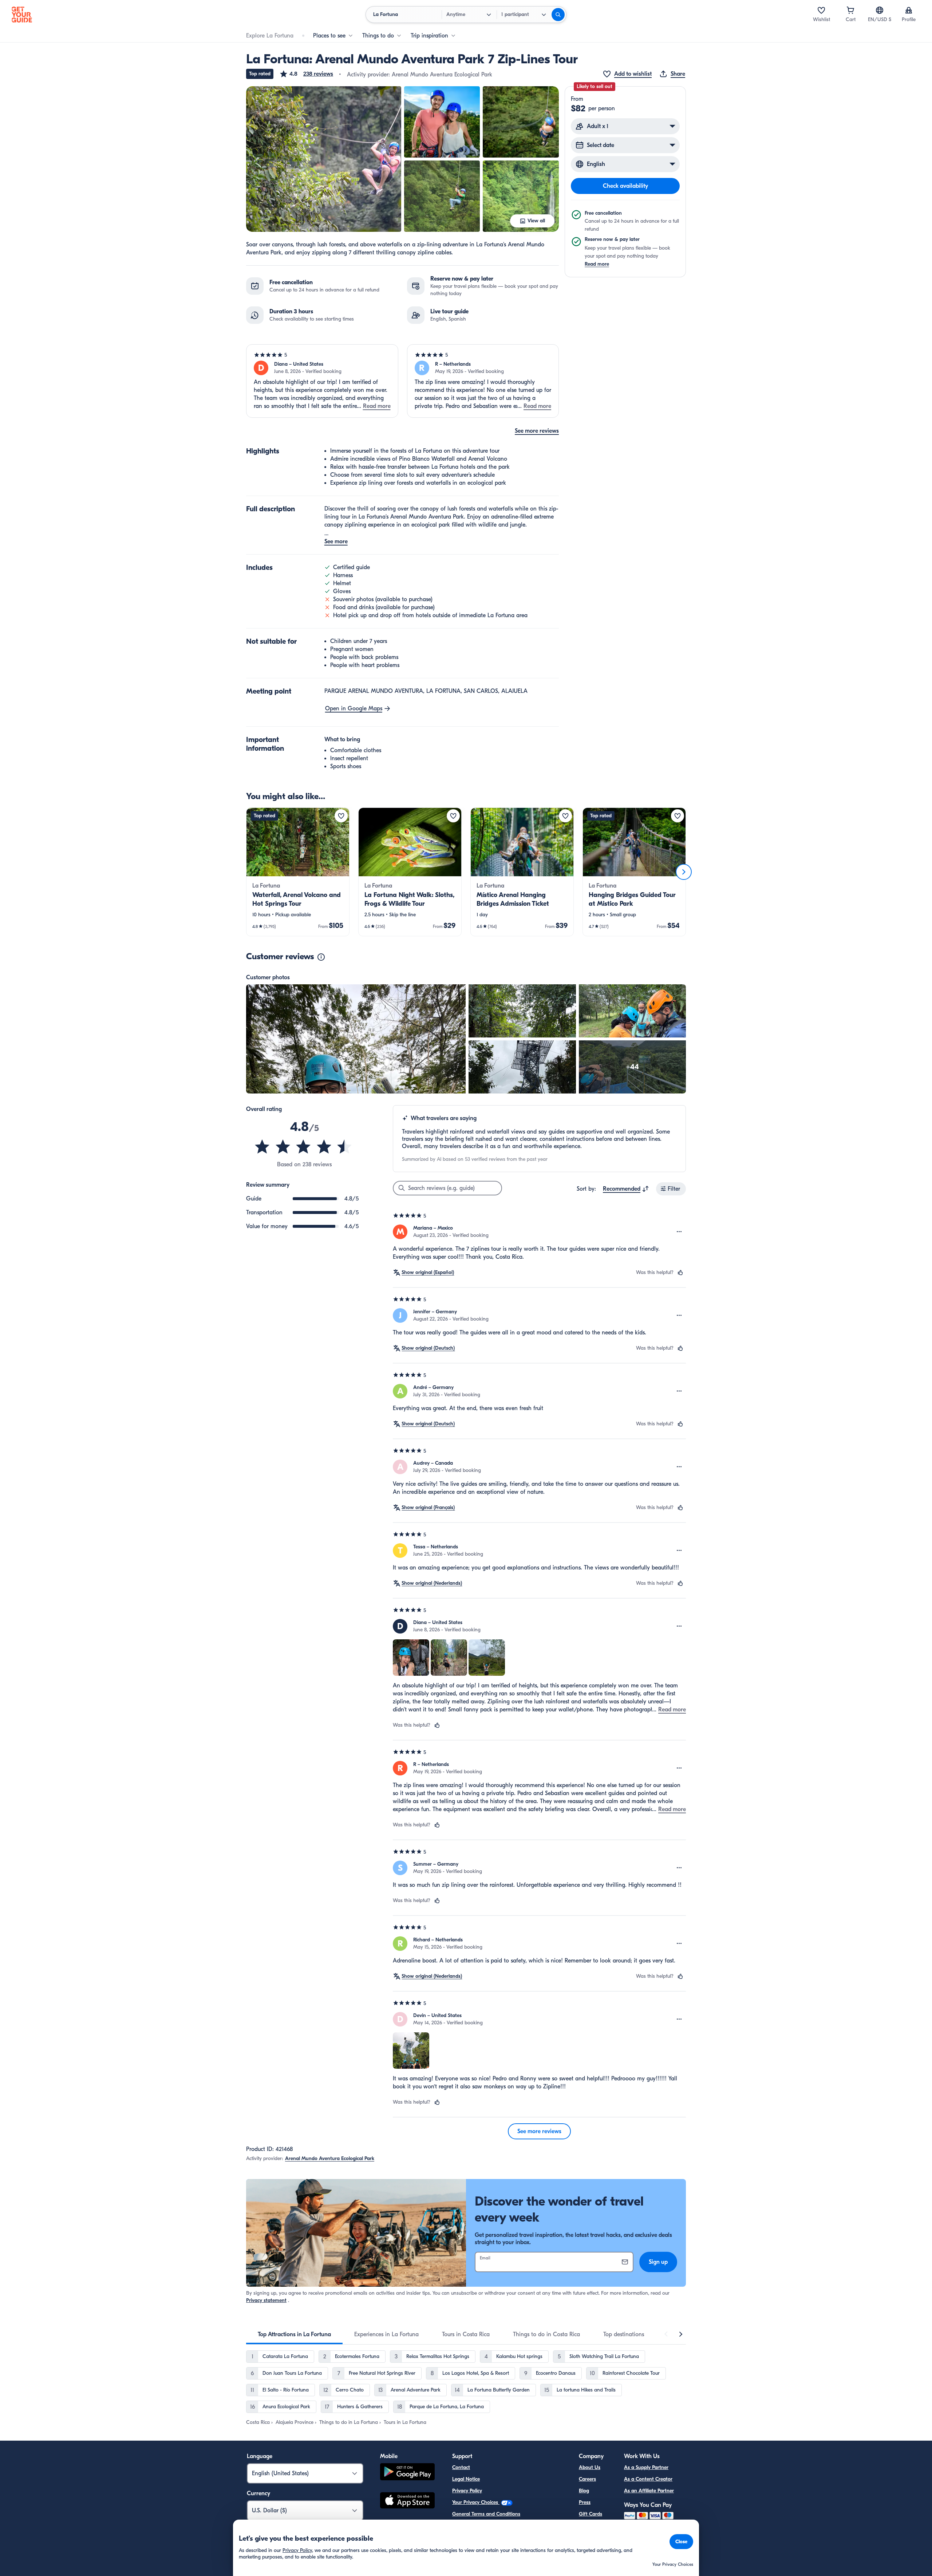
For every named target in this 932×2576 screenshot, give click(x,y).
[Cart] (850, 10)
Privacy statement (266, 2300)
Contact (461, 2467)
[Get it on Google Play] (407, 2473)
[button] (306, 74)
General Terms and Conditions (486, 2514)
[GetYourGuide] (22, 15)
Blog (584, 2491)
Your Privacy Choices (476, 2502)
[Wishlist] (821, 10)
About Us (590, 2467)
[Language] (880, 10)
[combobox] (626, 1189)
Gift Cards (591, 2514)
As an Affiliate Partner (649, 2491)
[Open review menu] (679, 1232)
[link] (298, 872)
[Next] (684, 872)
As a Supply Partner (646, 2467)
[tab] (294, 2334)
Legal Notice (466, 2479)
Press (585, 2502)
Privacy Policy (467, 2491)
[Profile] (909, 10)
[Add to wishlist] (341, 816)
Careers (587, 2479)
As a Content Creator (648, 2479)
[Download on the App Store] (407, 2501)
